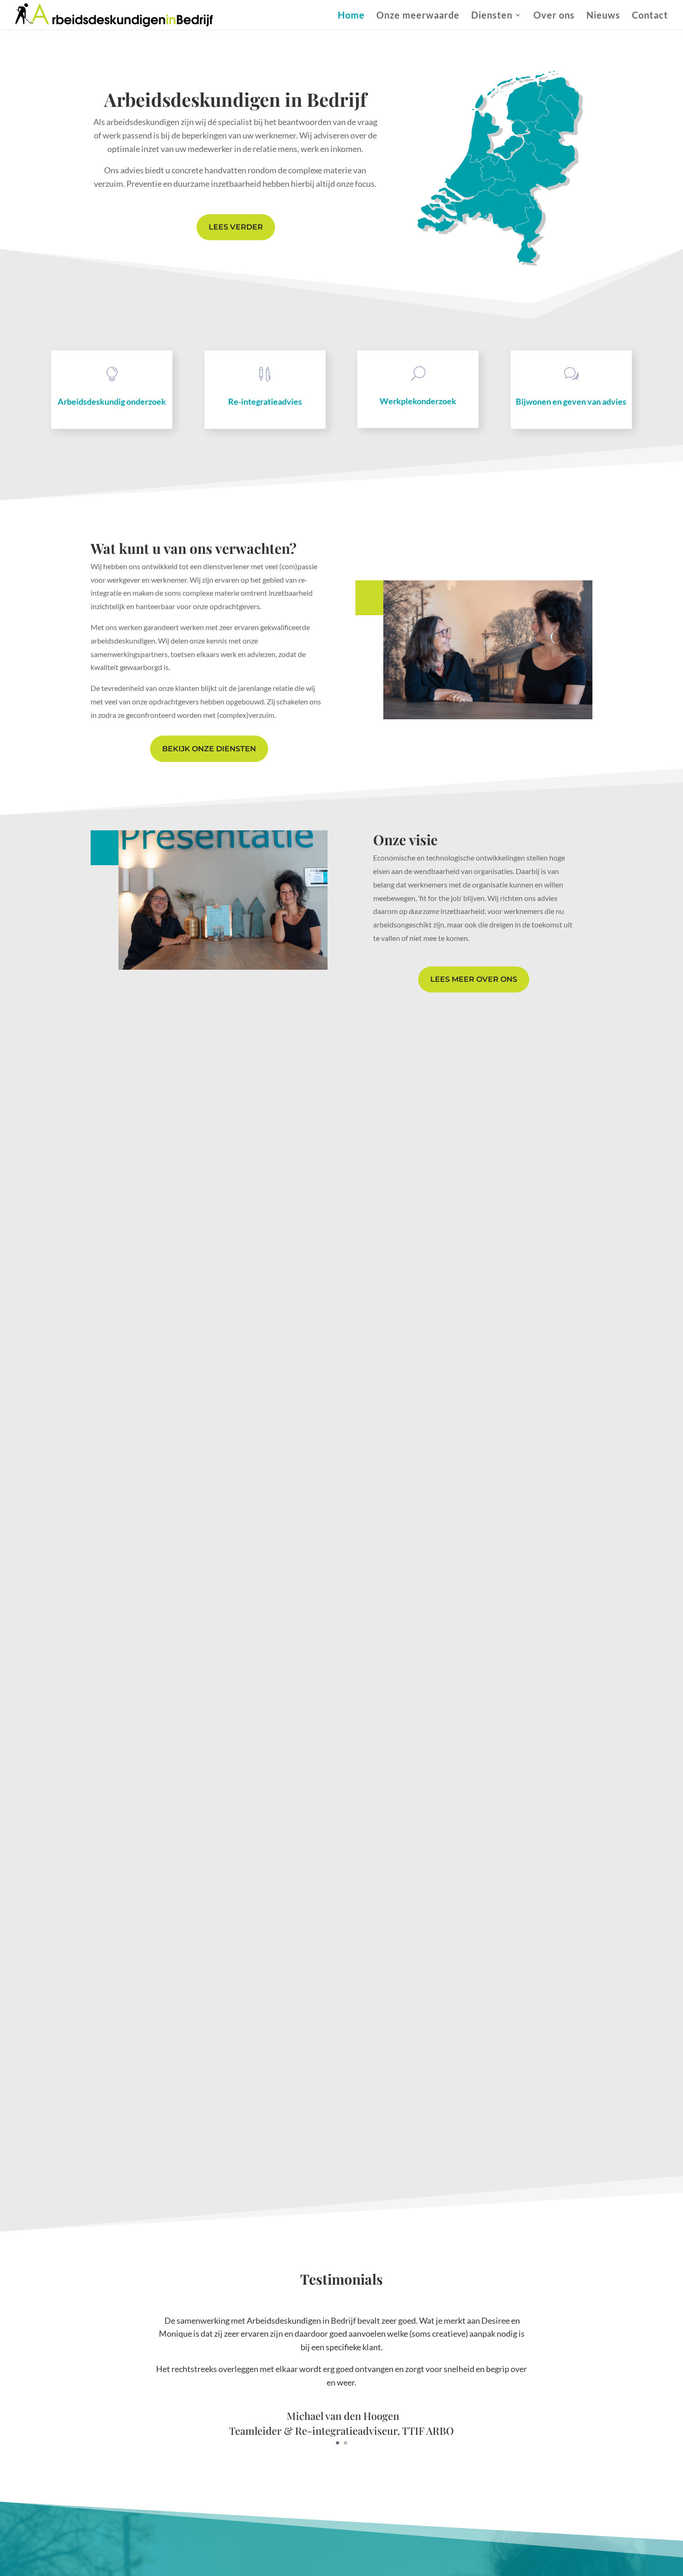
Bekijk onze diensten (209, 749)
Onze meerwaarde (418, 16)
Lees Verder (236, 227)
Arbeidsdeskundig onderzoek (112, 401)
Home (351, 16)
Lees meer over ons (474, 979)
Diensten (492, 16)
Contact (650, 16)
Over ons (554, 16)
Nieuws (603, 16)
